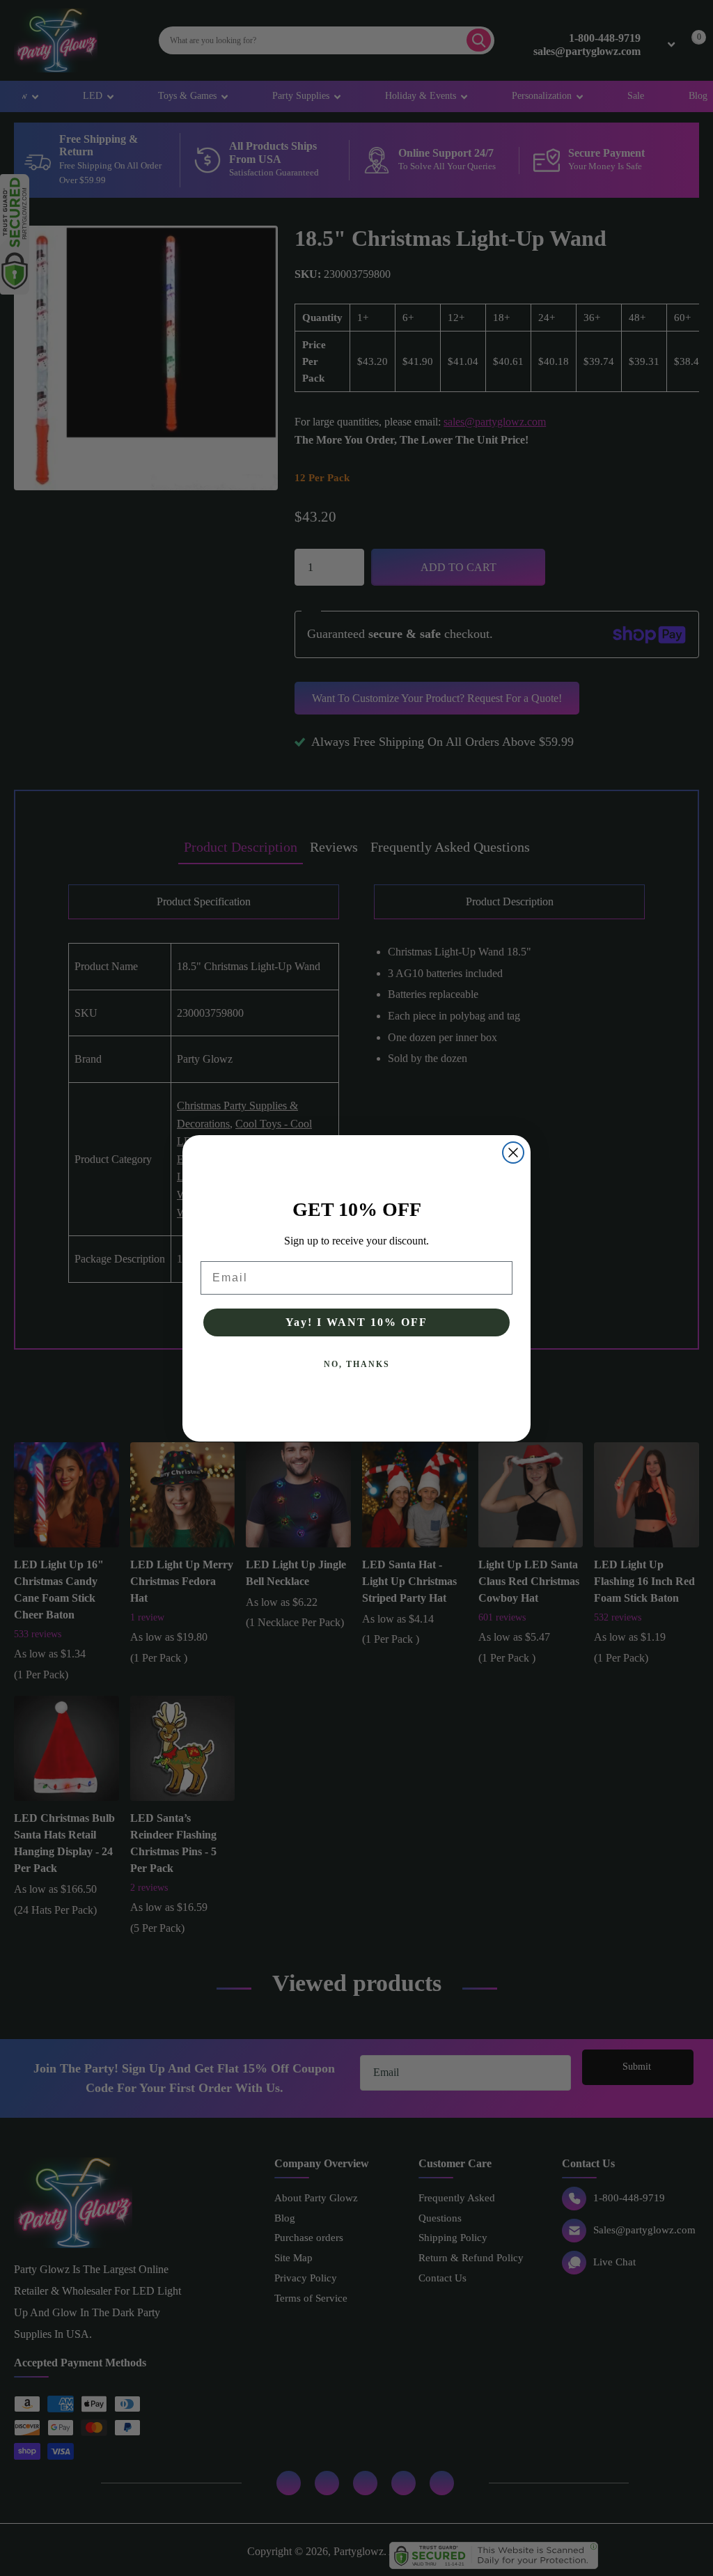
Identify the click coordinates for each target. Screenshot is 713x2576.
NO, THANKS (357, 1364)
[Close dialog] (513, 1153)
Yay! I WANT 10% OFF (356, 1322)
